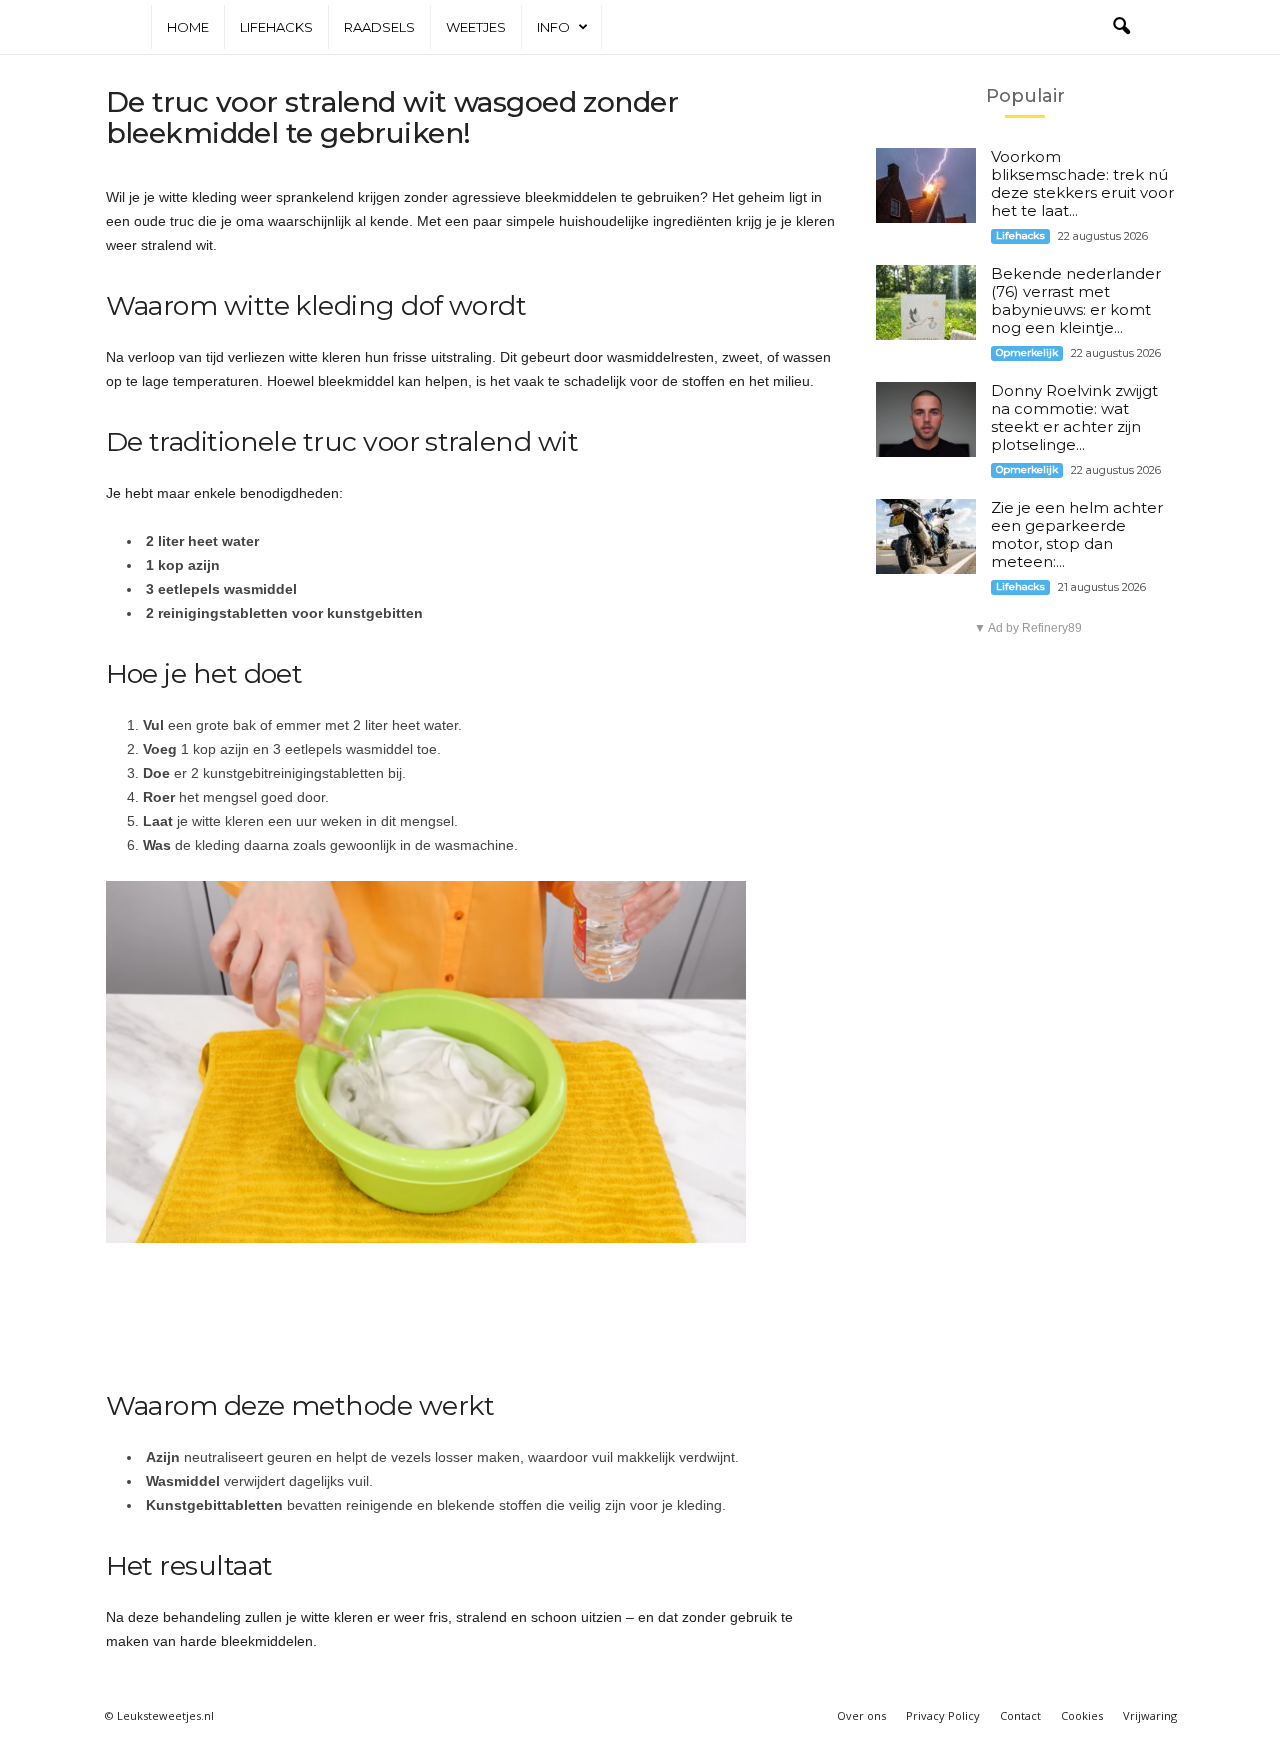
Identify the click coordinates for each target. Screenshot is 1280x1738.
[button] (1121, 27)
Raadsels (379, 27)
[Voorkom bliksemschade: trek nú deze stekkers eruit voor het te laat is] (926, 185)
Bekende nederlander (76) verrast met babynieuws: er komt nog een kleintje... (1076, 300)
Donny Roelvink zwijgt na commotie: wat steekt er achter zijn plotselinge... (1074, 417)
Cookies (1082, 1715)
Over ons (861, 1715)
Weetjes (476, 27)
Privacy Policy (943, 1715)
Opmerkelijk (1027, 352)
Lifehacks (276, 27)
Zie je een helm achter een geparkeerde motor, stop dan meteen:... (1077, 534)
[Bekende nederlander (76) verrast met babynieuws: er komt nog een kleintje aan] (926, 302)
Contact (1020, 1715)
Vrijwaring (1150, 1715)
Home (188, 27)
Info (553, 27)
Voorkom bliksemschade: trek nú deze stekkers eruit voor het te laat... (1082, 183)
